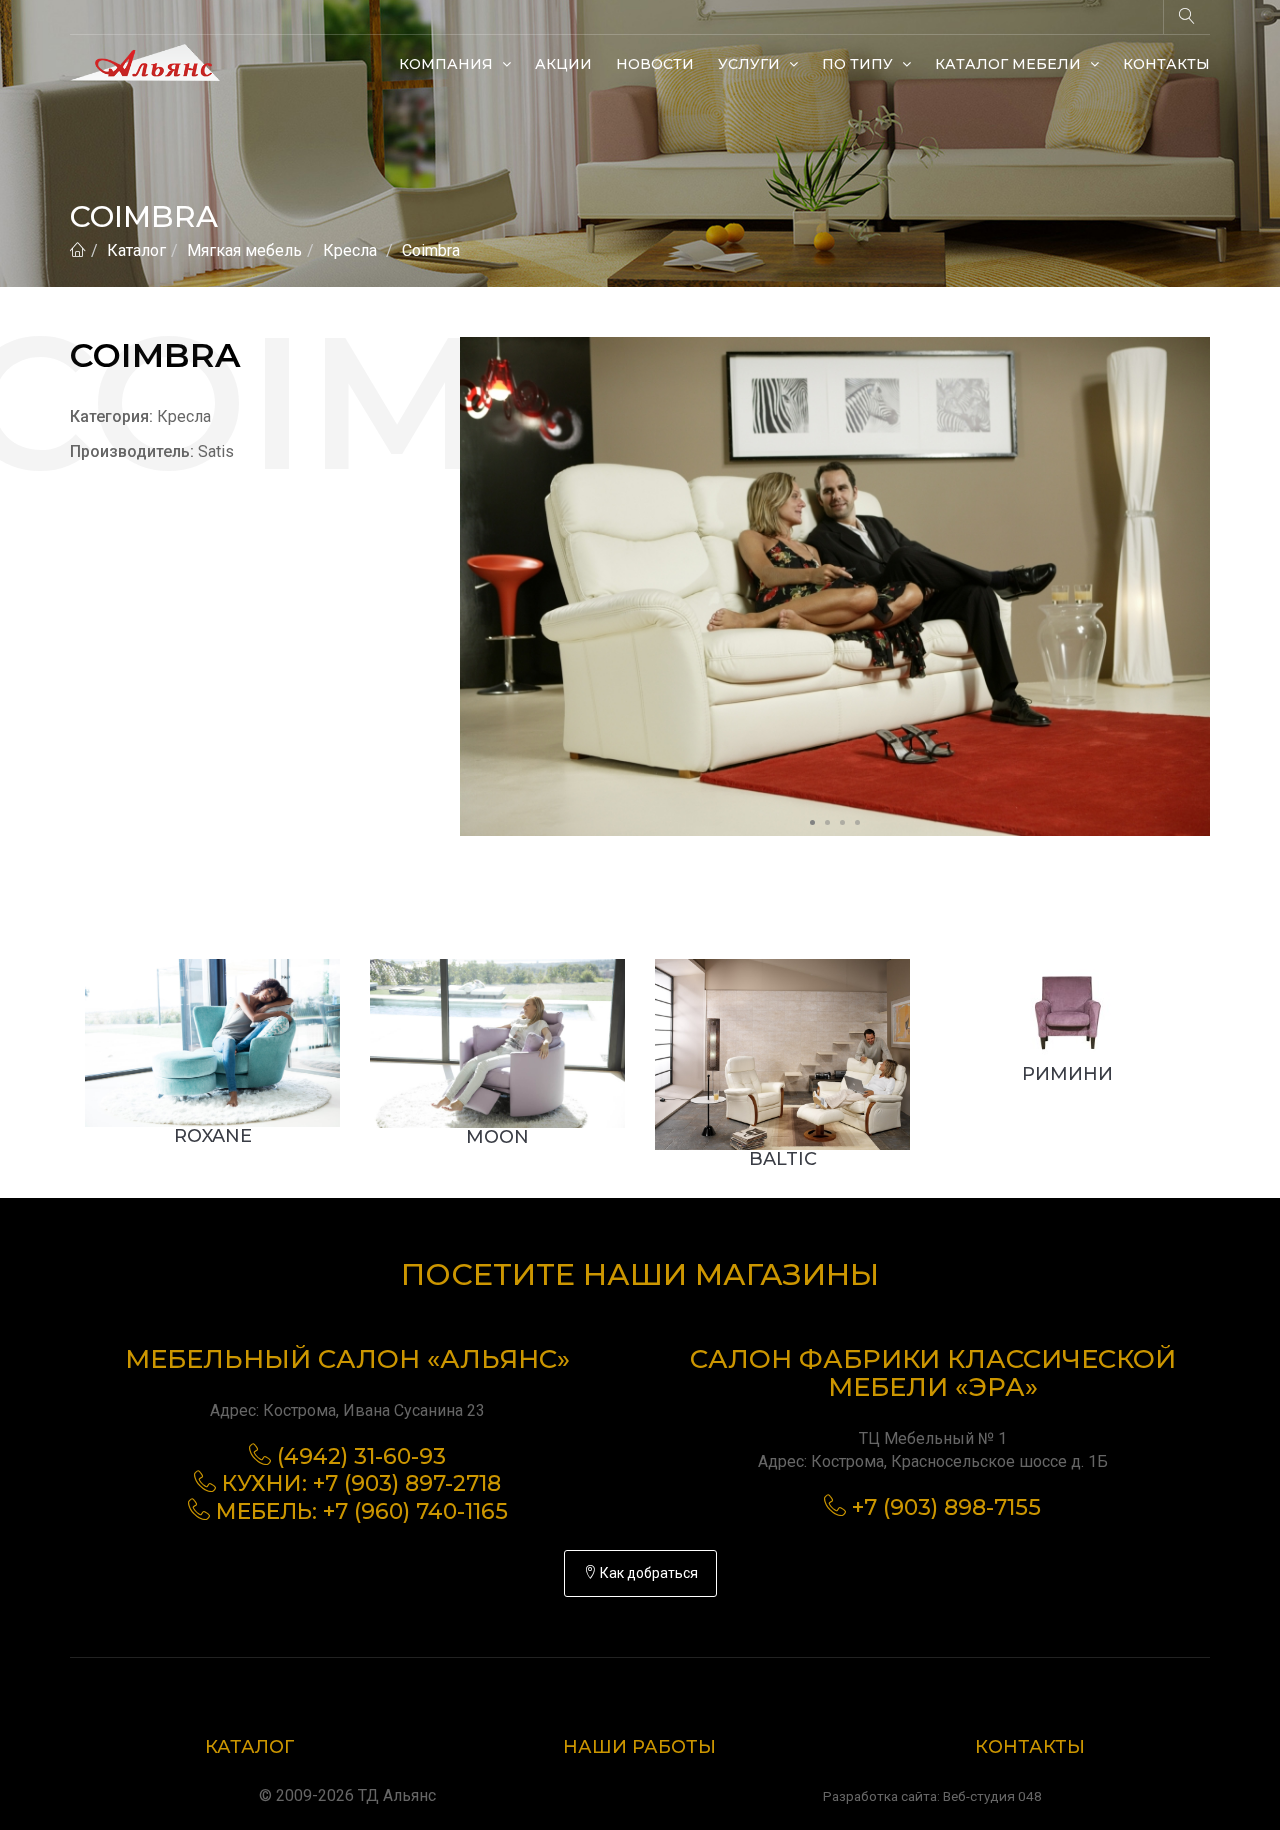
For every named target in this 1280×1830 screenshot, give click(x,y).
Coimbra (431, 250)
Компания (448, 64)
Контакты (1166, 64)
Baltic (783, 1159)
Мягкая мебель (244, 250)
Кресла (350, 250)
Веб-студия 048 (992, 1796)
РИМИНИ (1067, 1074)
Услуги (751, 64)
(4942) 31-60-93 (361, 1456)
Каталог (136, 250)
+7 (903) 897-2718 (407, 1483)
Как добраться (647, 1573)
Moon (497, 1137)
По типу (859, 64)
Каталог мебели (1010, 64)
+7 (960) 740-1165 (415, 1511)
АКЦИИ (563, 64)
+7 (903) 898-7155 (946, 1507)
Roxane (213, 1136)
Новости (655, 64)
